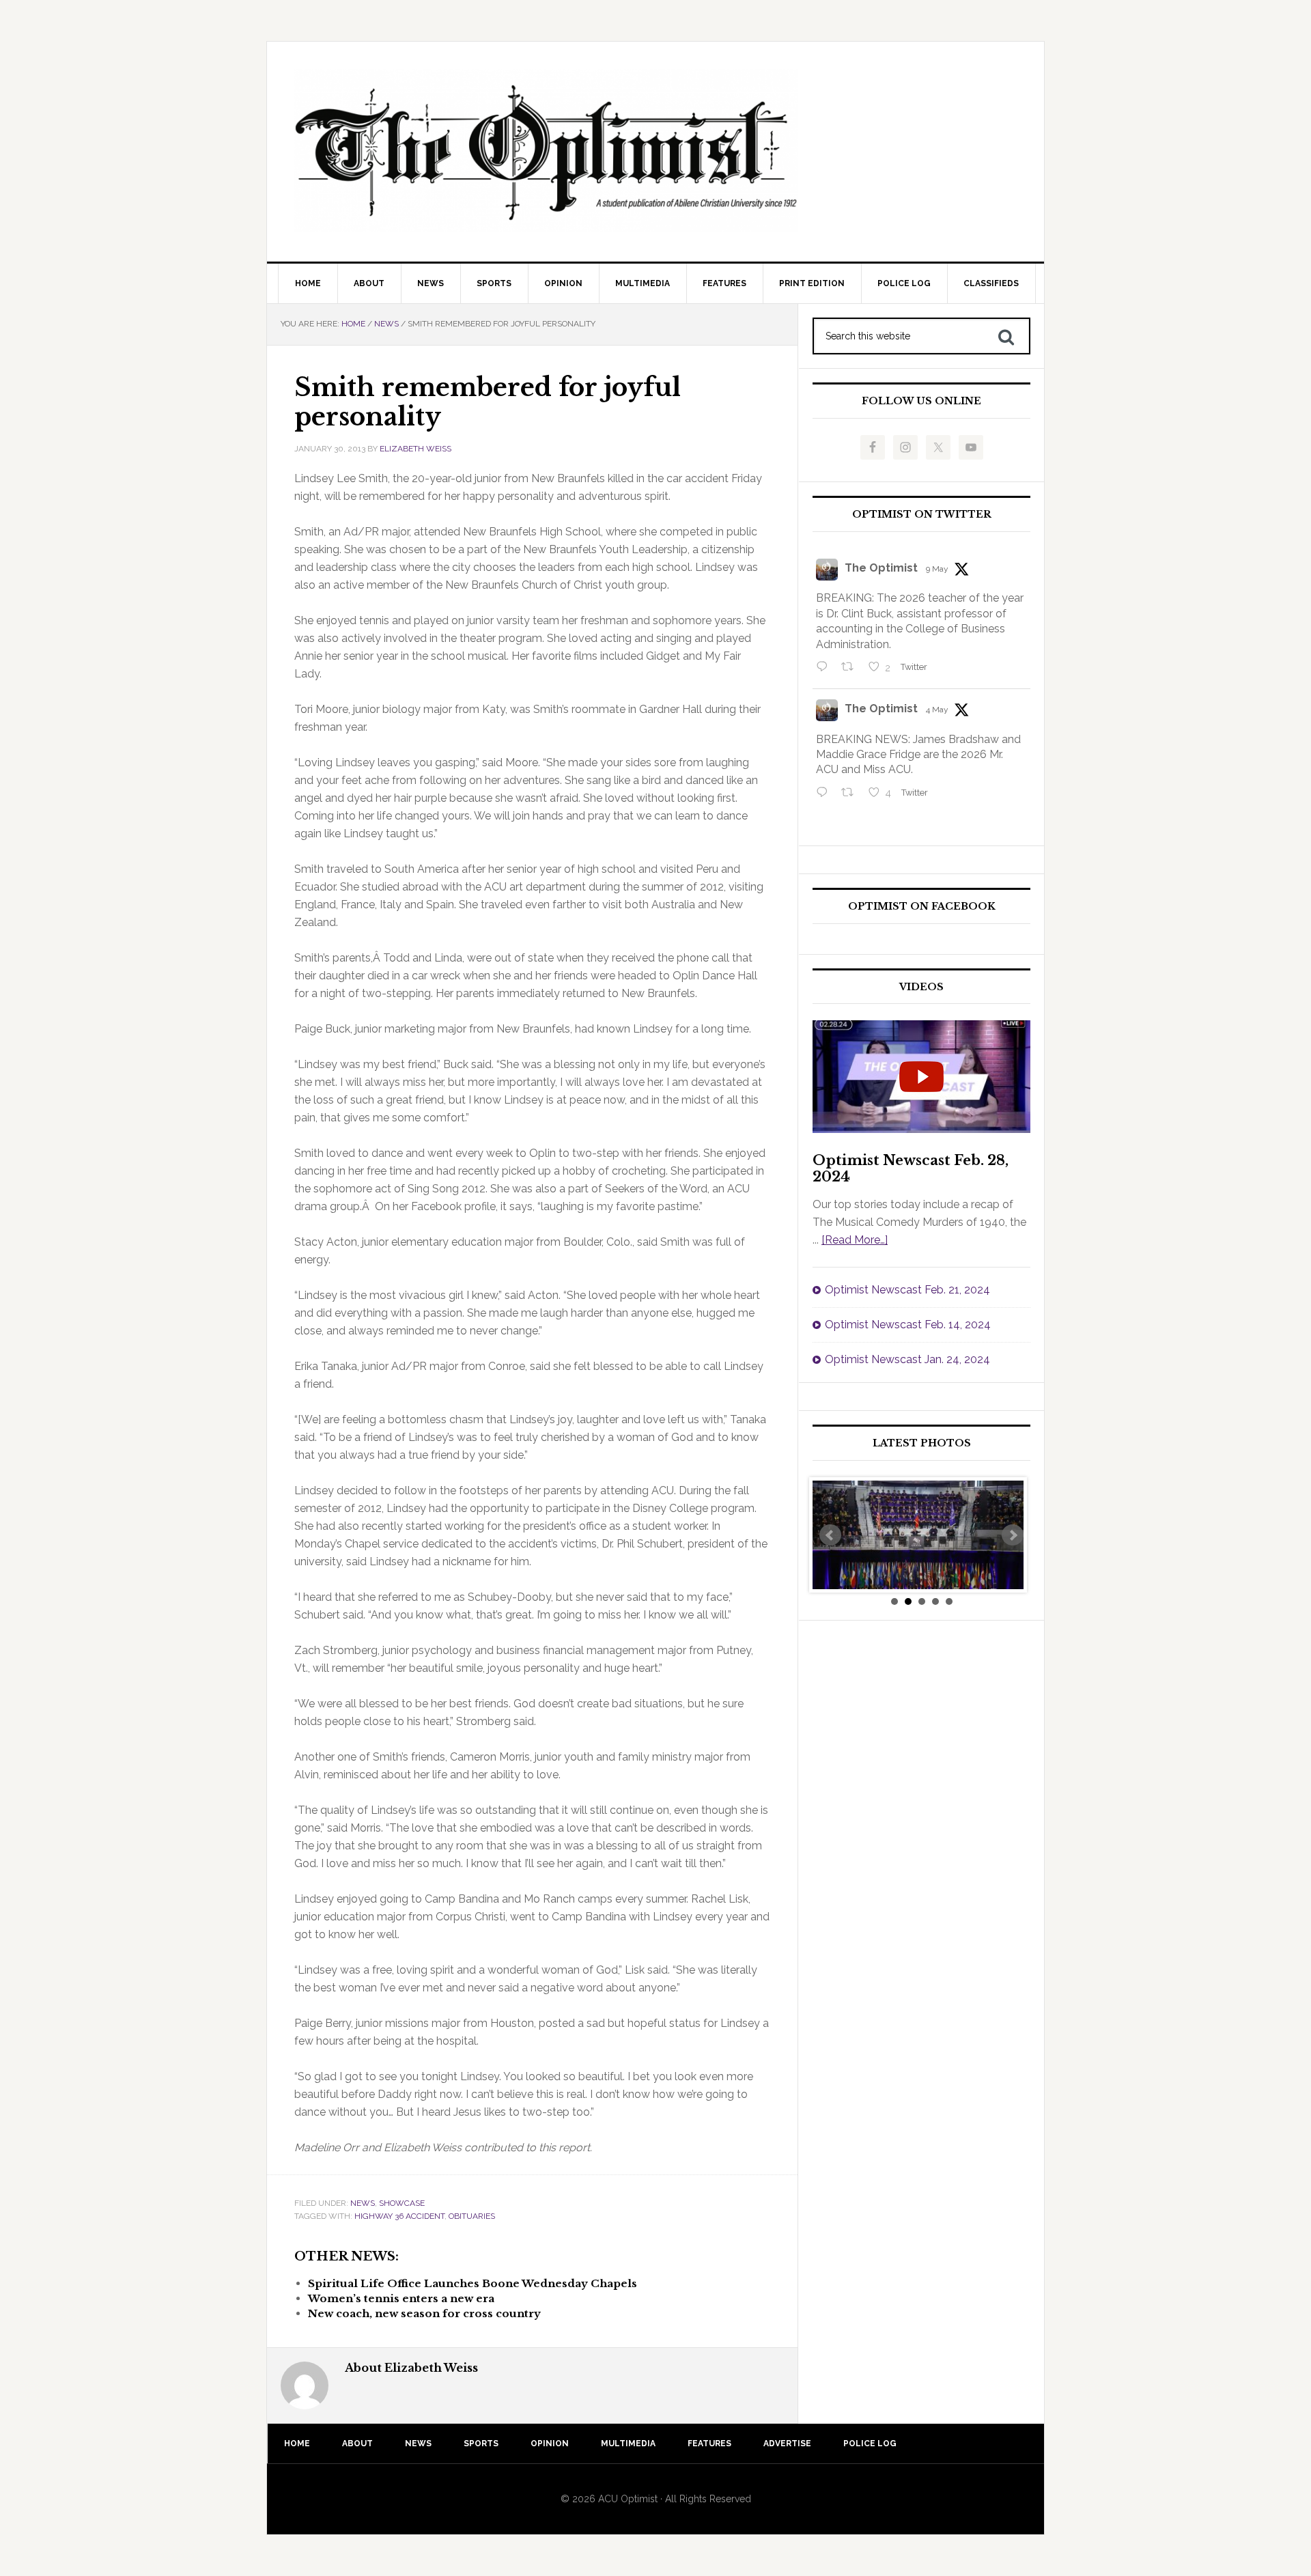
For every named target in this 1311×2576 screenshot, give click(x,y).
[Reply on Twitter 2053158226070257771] (825, 668)
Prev (830, 1535)
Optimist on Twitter (922, 515)
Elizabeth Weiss (415, 449)
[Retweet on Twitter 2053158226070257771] (851, 668)
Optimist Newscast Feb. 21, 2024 (907, 1290)
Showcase (402, 2203)
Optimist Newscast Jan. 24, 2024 (907, 1359)
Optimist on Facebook (922, 907)
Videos (921, 987)
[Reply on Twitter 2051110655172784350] (825, 794)
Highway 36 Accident (399, 2216)
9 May (937, 569)
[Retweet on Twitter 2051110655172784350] (851, 794)
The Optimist (881, 568)
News (363, 2203)
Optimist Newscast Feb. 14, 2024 (908, 1325)
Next (1013, 1535)
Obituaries (472, 2216)
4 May (937, 710)
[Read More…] (855, 1240)
